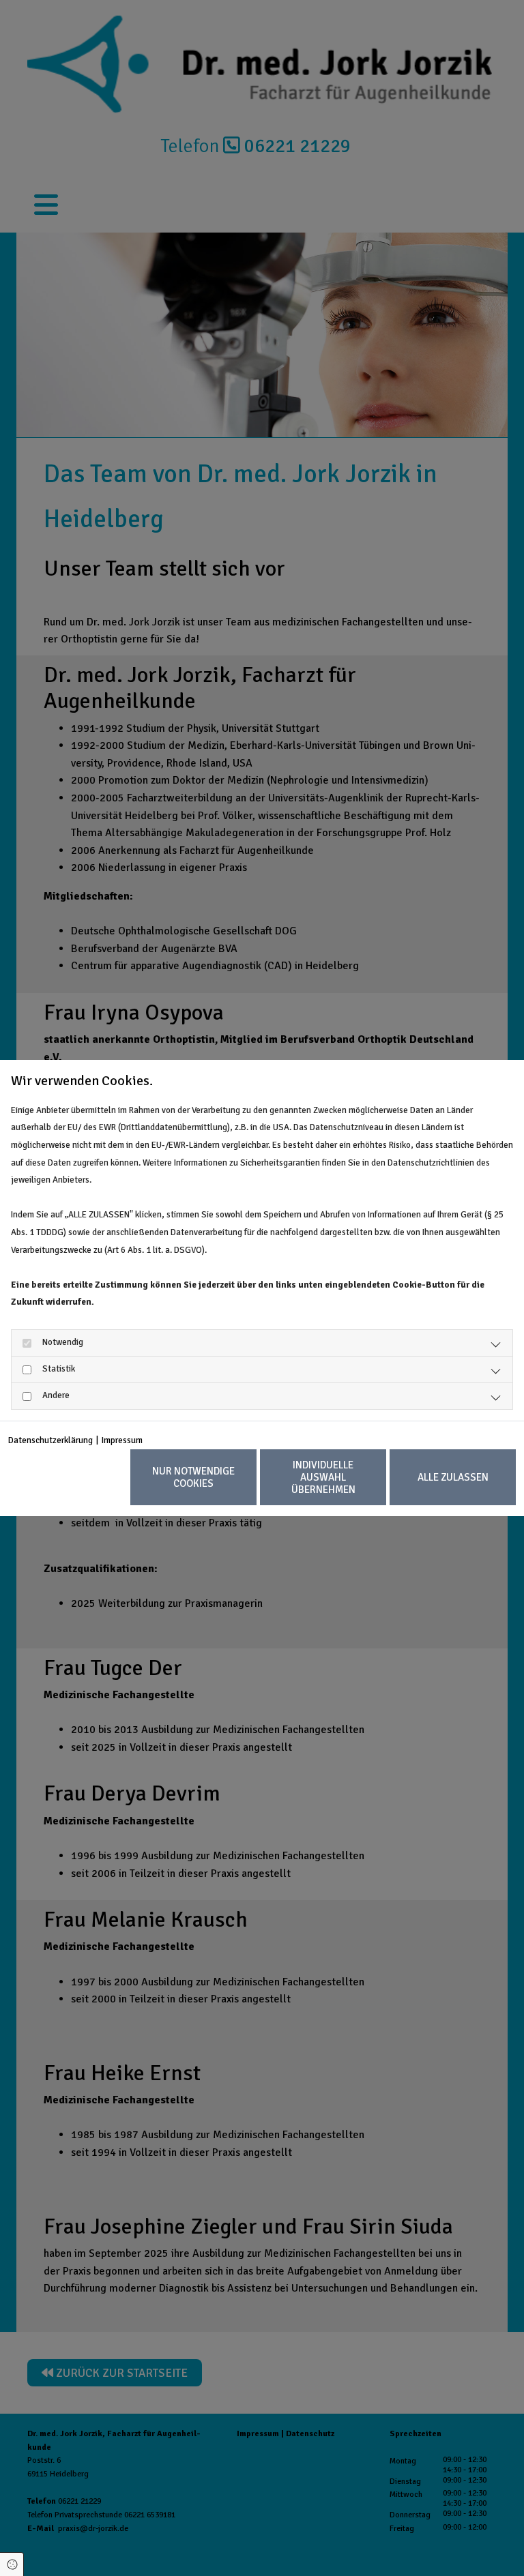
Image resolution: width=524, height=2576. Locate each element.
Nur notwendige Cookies (193, 1477)
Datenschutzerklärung (50, 1440)
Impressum (122, 1440)
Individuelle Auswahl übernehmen (323, 1477)
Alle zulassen (453, 1477)
